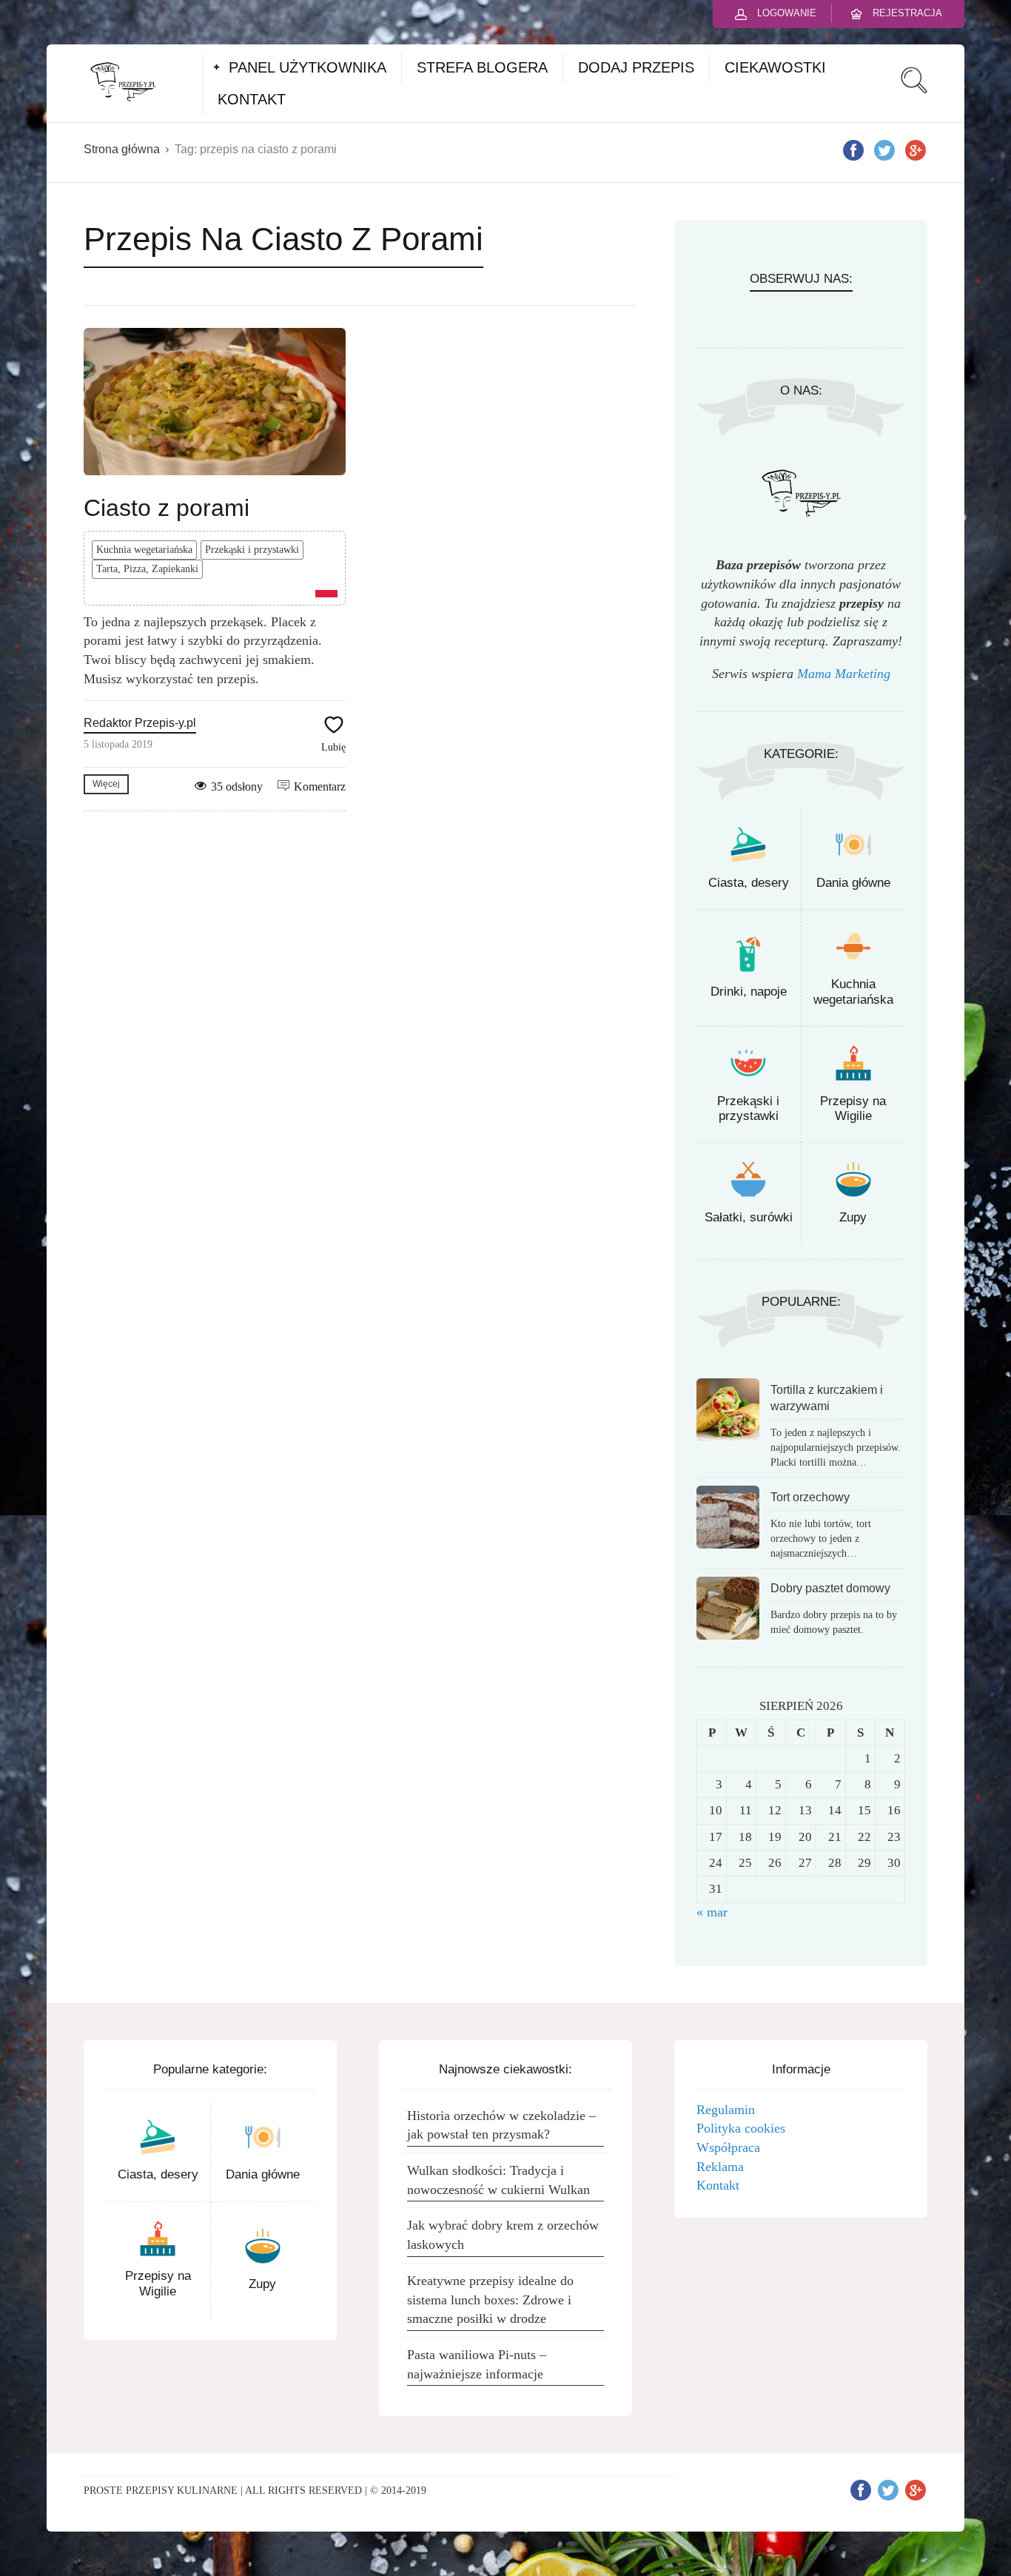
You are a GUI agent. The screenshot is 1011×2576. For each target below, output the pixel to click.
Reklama (720, 2167)
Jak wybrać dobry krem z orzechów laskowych (503, 2235)
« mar (712, 1912)
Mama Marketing (844, 674)
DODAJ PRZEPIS (636, 67)
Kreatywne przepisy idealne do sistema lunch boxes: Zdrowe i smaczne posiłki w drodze (490, 2300)
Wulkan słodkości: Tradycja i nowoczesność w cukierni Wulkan (498, 2180)
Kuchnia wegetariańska (144, 550)
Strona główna (122, 149)
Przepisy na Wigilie (853, 1108)
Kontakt (718, 2185)
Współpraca (728, 2147)
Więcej (106, 784)
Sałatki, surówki (749, 1217)
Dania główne (853, 883)
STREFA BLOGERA (482, 67)
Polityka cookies (741, 2128)
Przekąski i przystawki (252, 550)
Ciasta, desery (749, 883)
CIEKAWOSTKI (775, 67)
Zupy (853, 1217)
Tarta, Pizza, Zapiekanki (147, 569)
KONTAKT (252, 99)
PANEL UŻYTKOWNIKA (308, 67)
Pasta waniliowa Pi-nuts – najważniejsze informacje (477, 2364)
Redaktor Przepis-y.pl (140, 723)
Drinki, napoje (749, 992)
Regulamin (726, 2110)
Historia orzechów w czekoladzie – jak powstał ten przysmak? (501, 2125)
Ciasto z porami (167, 508)
